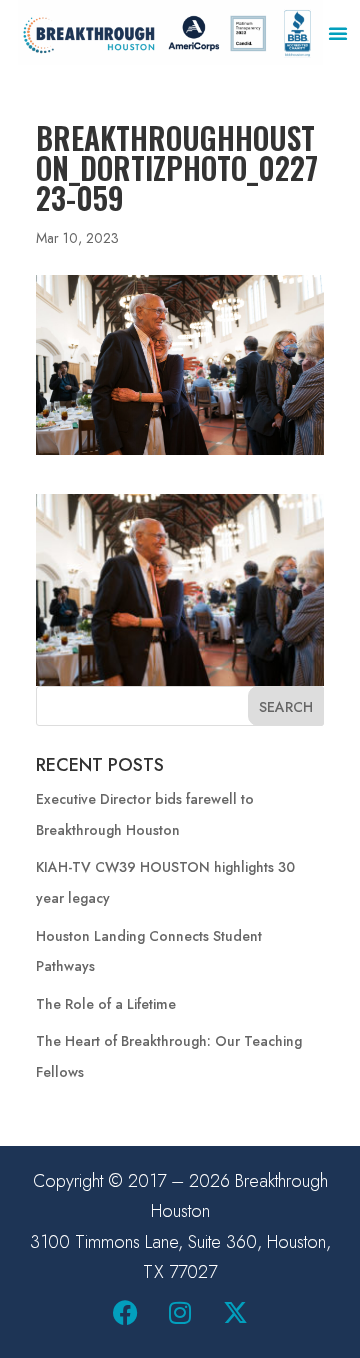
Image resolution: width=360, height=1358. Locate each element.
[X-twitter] (235, 1313)
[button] (338, 33)
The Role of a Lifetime (106, 1004)
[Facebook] (125, 1313)
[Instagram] (180, 1313)
